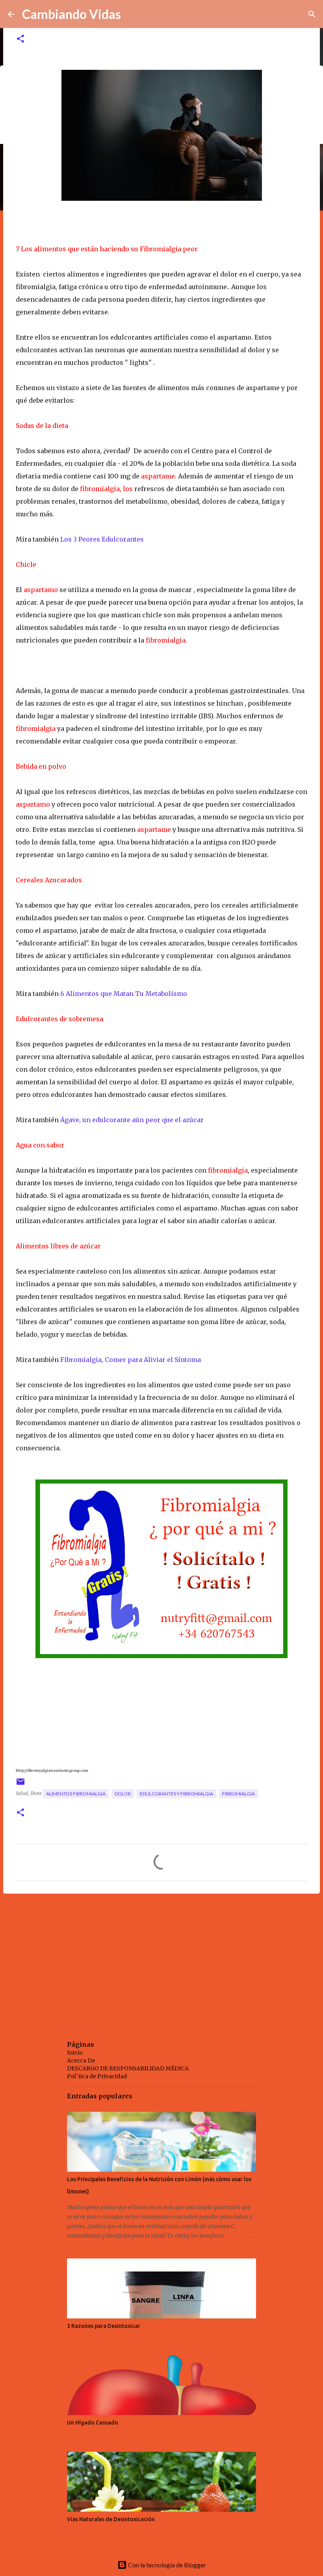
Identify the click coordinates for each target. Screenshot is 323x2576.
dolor (123, 1794)
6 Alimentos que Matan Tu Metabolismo (124, 994)
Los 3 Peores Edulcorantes (102, 539)
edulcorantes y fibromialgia (176, 1794)
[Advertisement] (161, 1961)
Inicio (75, 2053)
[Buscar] (312, 14)
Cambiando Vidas (71, 14)
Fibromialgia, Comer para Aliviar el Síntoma (131, 1360)
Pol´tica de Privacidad (97, 2076)
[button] (20, 39)
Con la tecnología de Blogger (166, 2565)
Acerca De (81, 2060)
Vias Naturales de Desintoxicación (111, 2519)
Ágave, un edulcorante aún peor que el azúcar (133, 1120)
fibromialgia (239, 1794)
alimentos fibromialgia (76, 1794)
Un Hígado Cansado (93, 2423)
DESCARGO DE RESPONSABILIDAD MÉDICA (128, 2068)
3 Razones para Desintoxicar (104, 2326)
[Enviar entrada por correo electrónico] (20, 1785)
